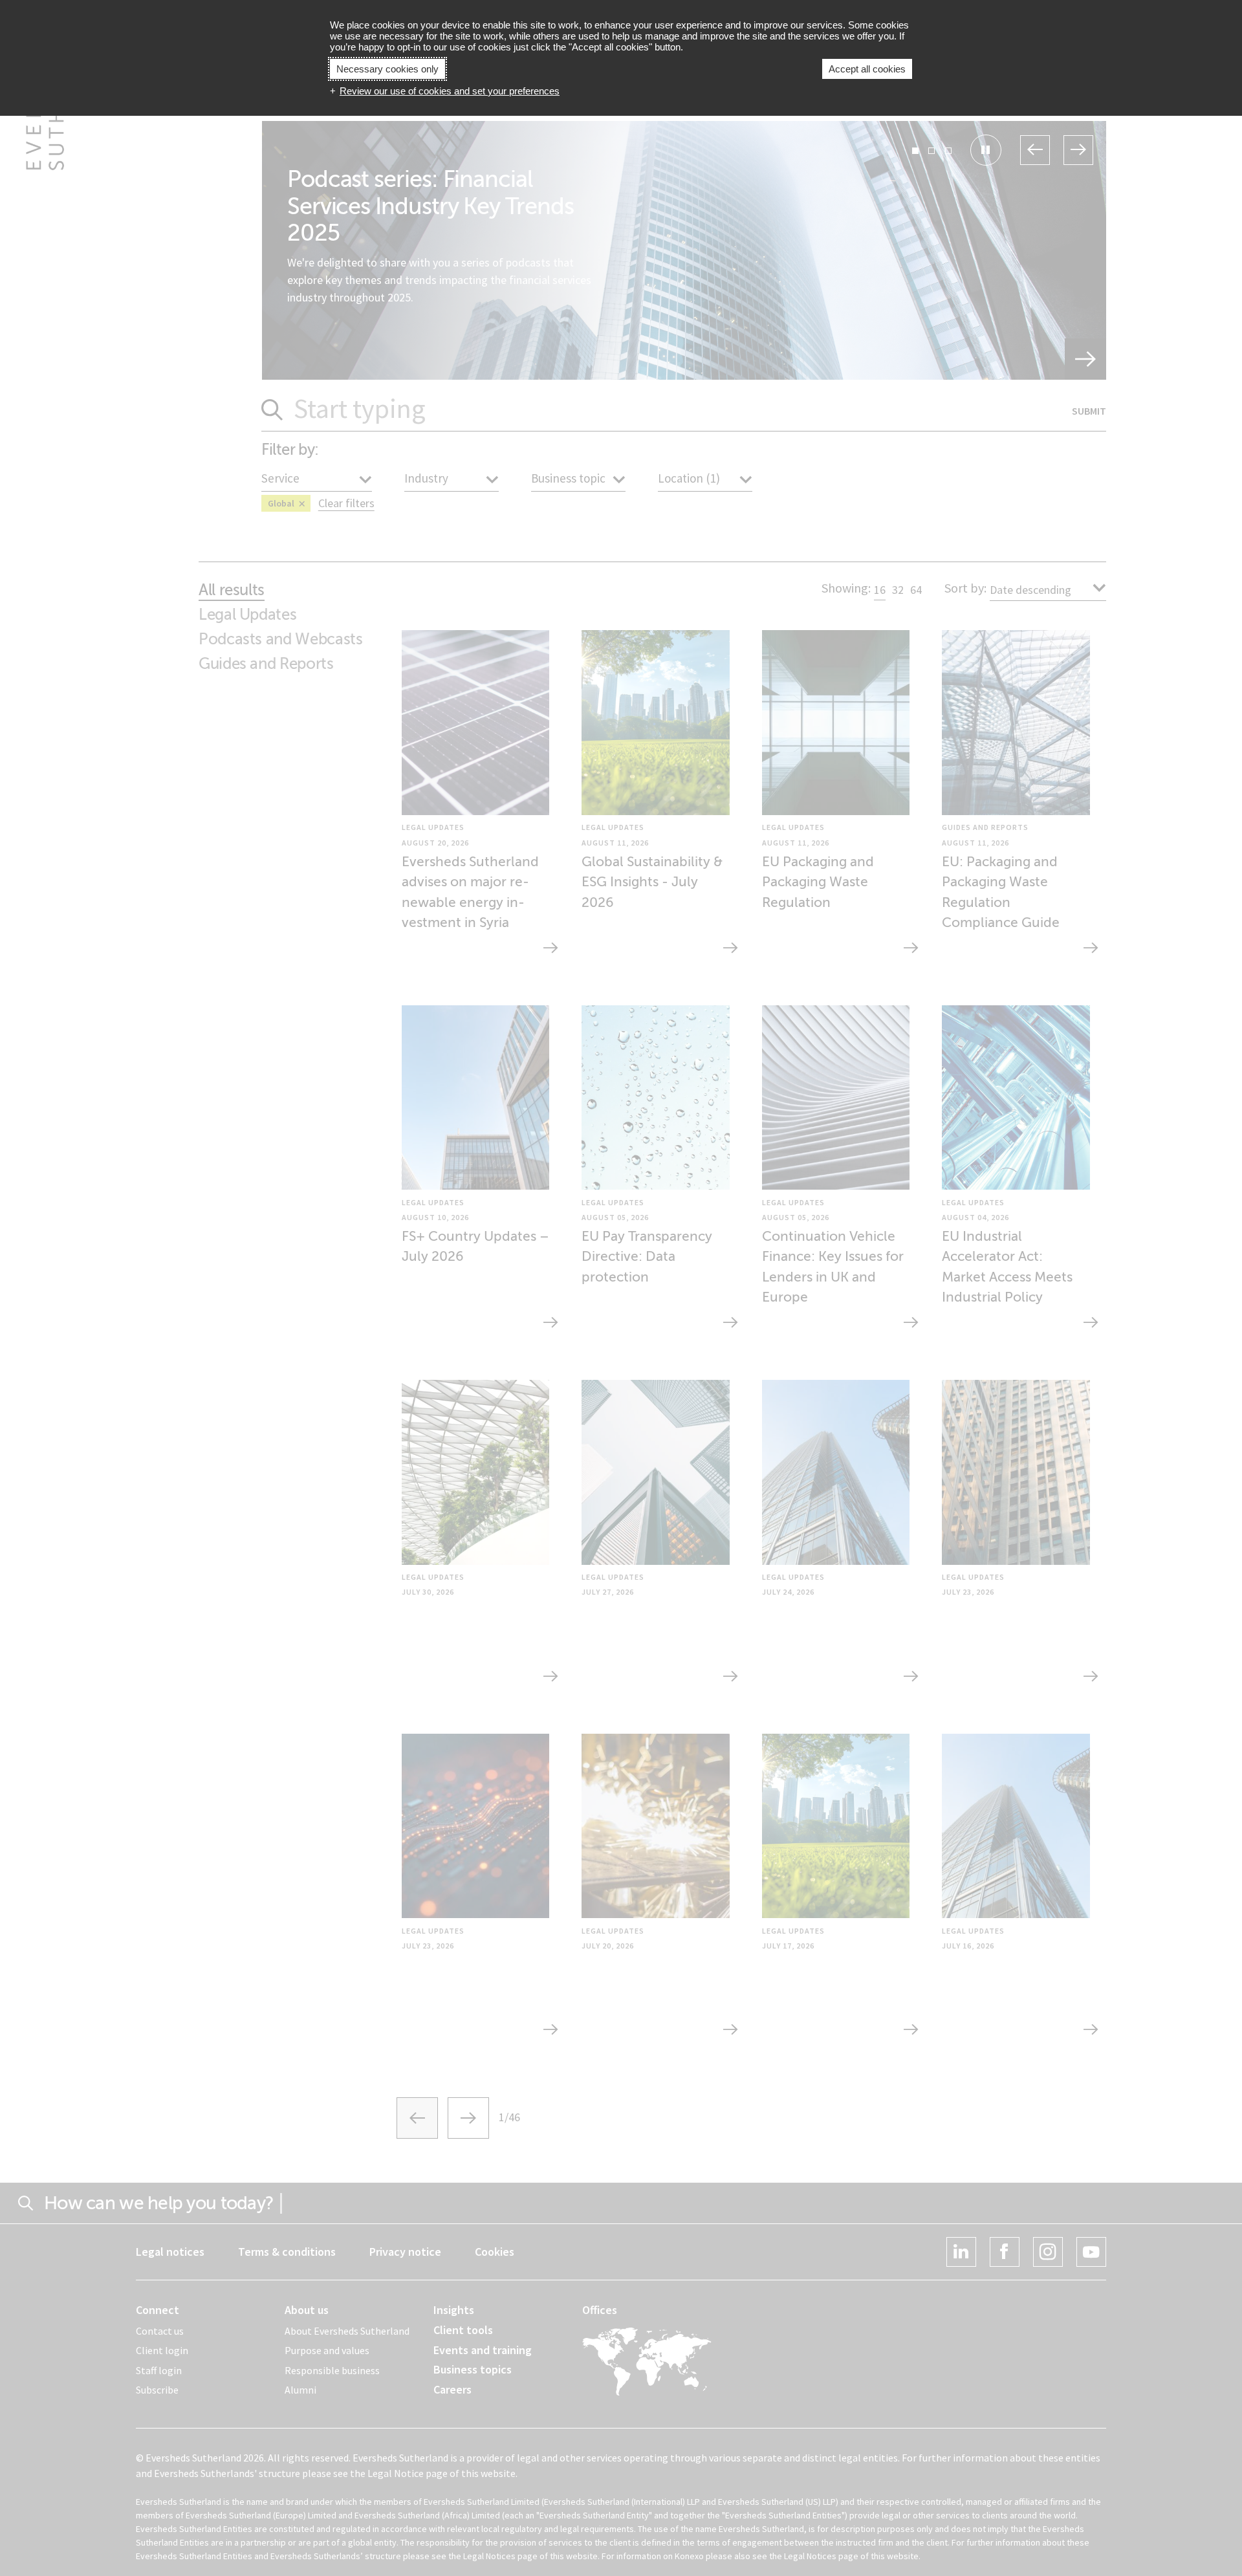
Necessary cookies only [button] (387, 69)
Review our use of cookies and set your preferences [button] (450, 91)
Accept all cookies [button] (867, 69)
